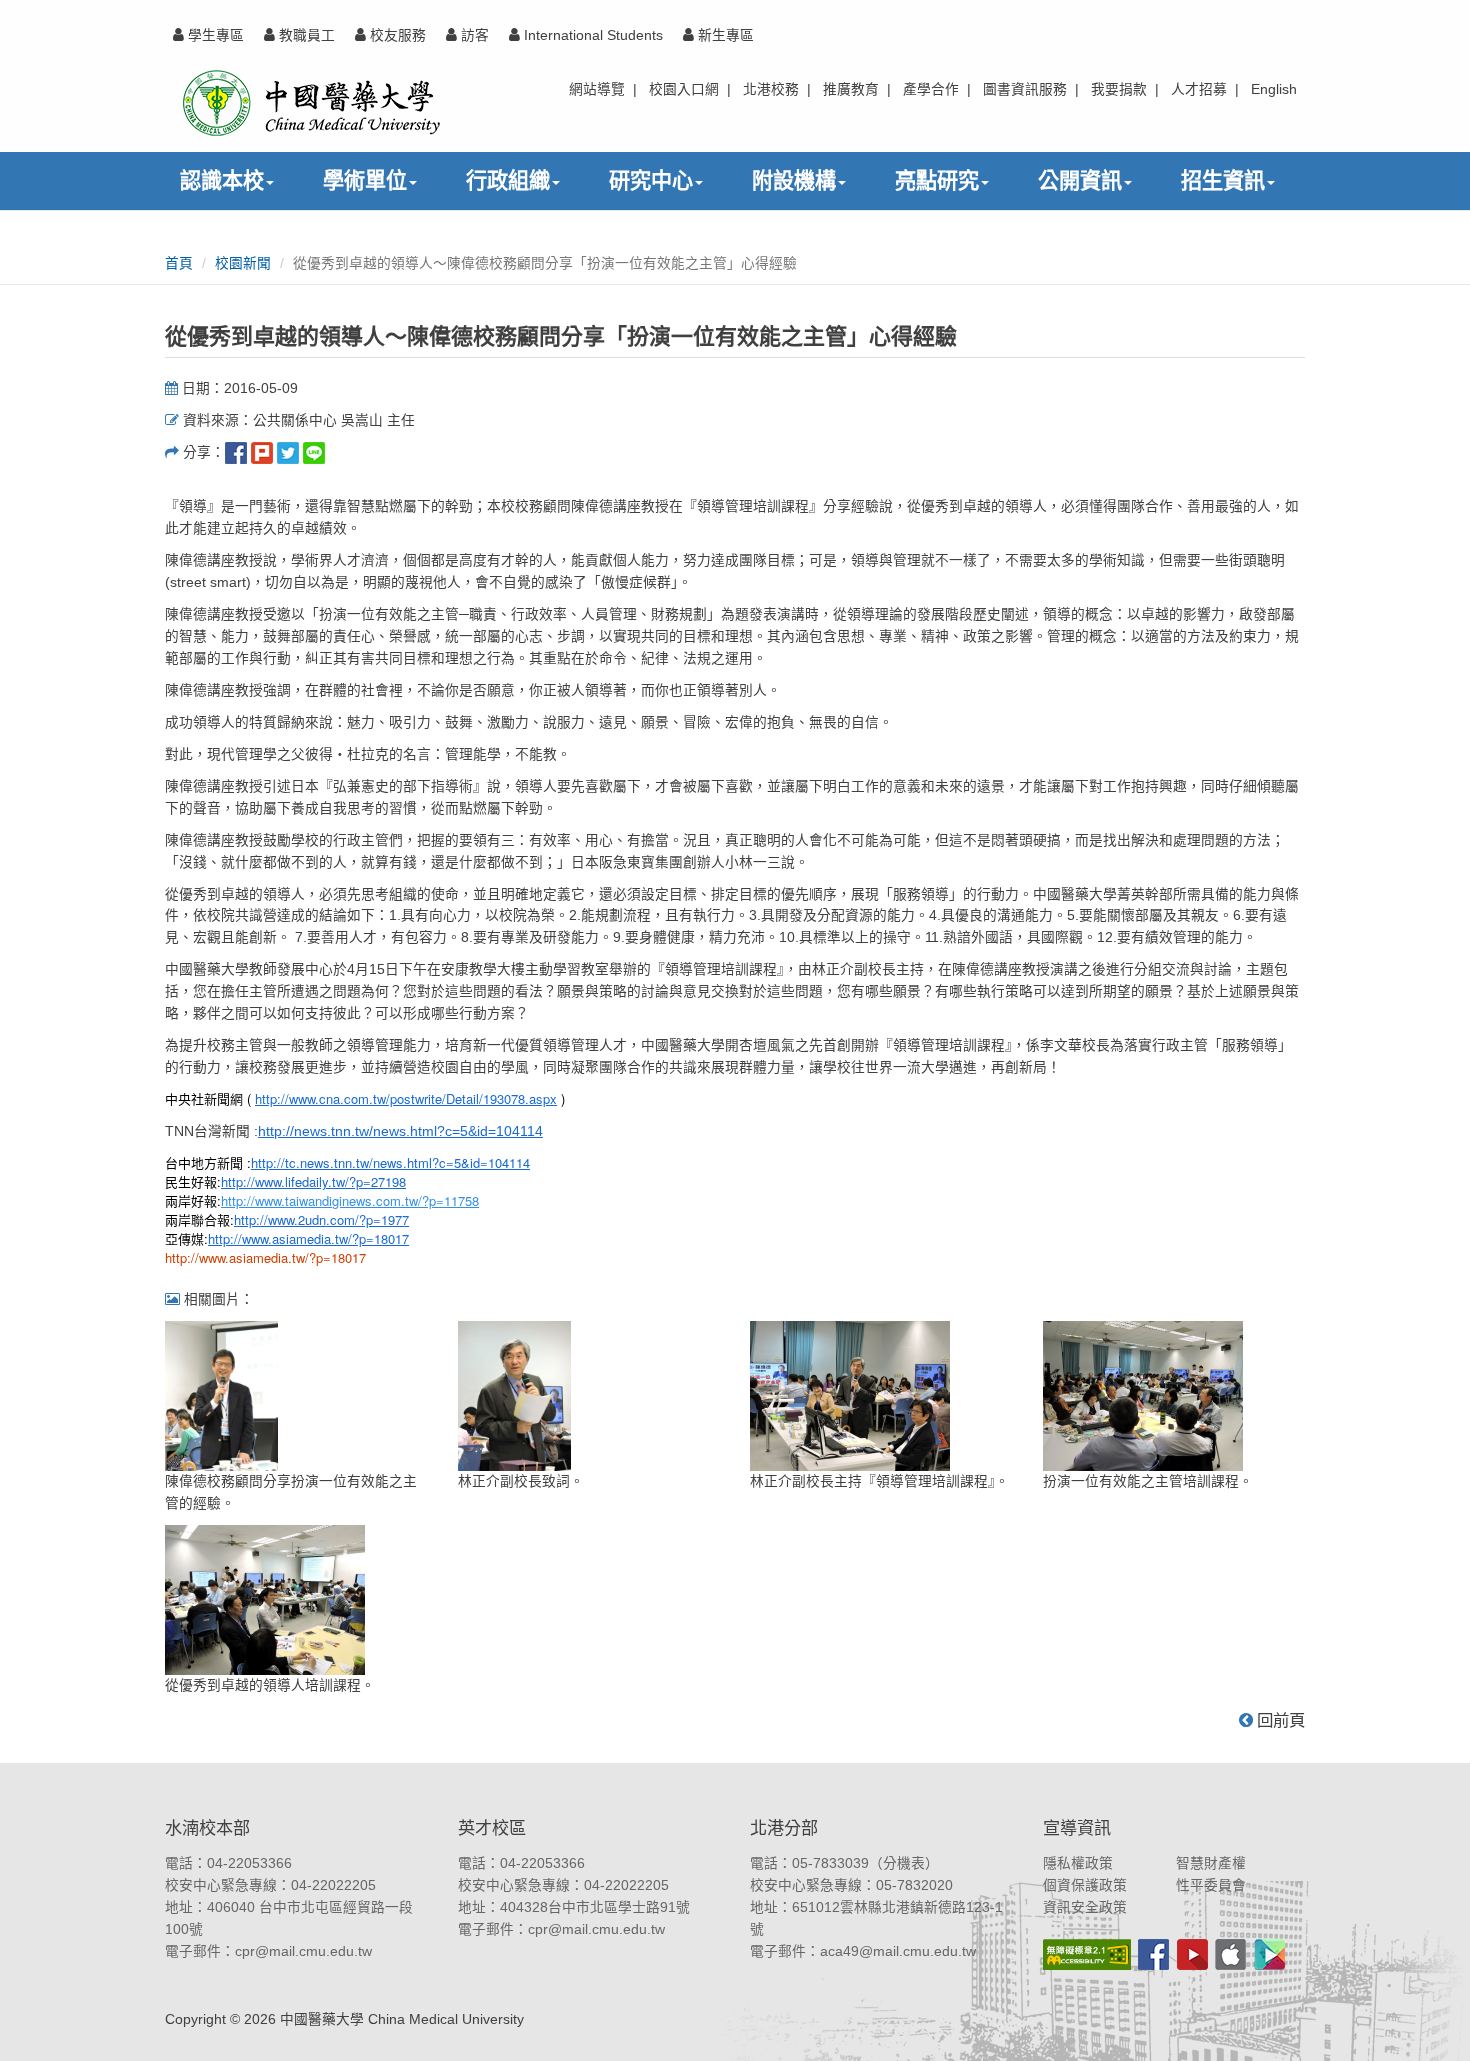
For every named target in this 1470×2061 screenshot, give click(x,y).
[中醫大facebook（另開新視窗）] (1153, 1954)
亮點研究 (937, 180)
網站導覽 (597, 89)
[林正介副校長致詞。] (514, 1395)
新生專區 (724, 35)
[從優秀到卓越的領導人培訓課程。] (265, 1599)
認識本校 (222, 180)
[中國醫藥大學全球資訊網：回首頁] (309, 102)
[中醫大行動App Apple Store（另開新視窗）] (1230, 1954)
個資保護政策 (1085, 1885)
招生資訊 (1223, 180)
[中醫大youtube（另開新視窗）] (1192, 1954)
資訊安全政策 (1085, 1907)
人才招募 (1199, 89)
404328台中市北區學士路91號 (595, 1907)
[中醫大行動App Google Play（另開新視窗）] (1270, 1954)
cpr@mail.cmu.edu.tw (303, 1951)
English (1274, 89)
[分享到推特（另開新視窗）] (288, 452)
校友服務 (396, 35)
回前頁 (1279, 1720)
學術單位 (365, 180)
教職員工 (305, 35)
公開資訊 (1080, 180)
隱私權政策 (1078, 1863)
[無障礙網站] (1087, 1954)
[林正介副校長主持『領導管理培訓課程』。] (850, 1395)
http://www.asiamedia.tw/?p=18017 (308, 1238)
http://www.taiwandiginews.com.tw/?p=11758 (350, 1200)
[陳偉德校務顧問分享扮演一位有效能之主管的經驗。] (221, 1395)
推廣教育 (851, 89)
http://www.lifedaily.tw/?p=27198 (313, 1181)
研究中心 (651, 180)
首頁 (179, 263)
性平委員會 (1211, 1885)
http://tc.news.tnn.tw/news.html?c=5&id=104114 (390, 1162)
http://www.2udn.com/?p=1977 (321, 1219)
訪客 (473, 35)
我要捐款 (1119, 89)
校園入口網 (684, 89)
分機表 (904, 1863)
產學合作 (931, 89)
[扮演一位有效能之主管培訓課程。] (1143, 1395)
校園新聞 (243, 263)
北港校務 (771, 89)
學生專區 (214, 35)
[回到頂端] (1432, 2023)
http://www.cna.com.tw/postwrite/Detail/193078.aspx (406, 1098)
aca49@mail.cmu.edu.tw (898, 1951)
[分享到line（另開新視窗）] (314, 452)
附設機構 (794, 180)
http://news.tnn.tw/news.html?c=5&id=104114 (400, 1131)
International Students (591, 35)
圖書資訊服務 (1025, 89)
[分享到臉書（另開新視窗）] (236, 452)
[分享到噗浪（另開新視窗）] (262, 452)
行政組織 (508, 180)
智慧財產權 (1211, 1863)
